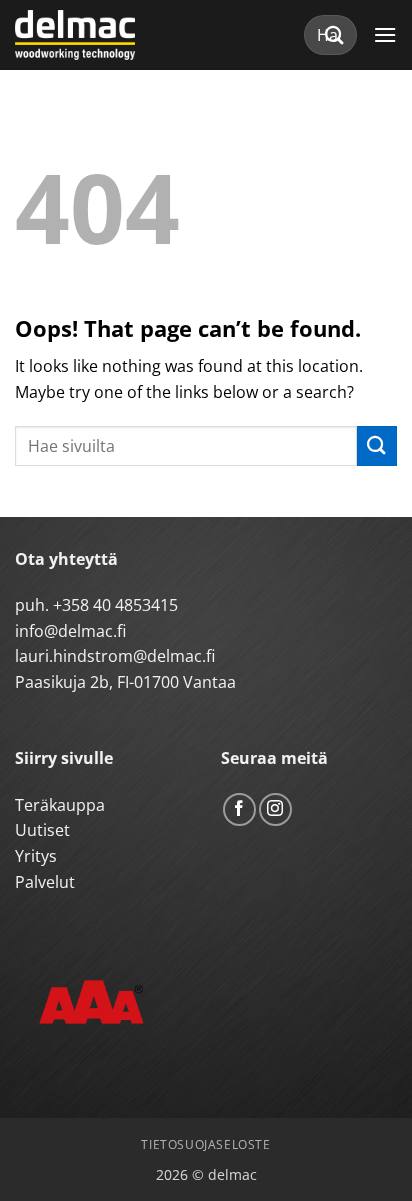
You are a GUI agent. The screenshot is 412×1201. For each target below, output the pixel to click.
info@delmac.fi (70, 631)
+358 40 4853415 (115, 605)
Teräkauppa (60, 805)
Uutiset (42, 830)
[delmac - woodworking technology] (105, 35)
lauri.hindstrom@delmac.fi (115, 656)
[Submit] (335, 34)
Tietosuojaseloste (205, 1144)
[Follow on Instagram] (275, 809)
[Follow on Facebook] (239, 809)
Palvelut (45, 882)
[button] (385, 34)
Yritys (36, 856)
